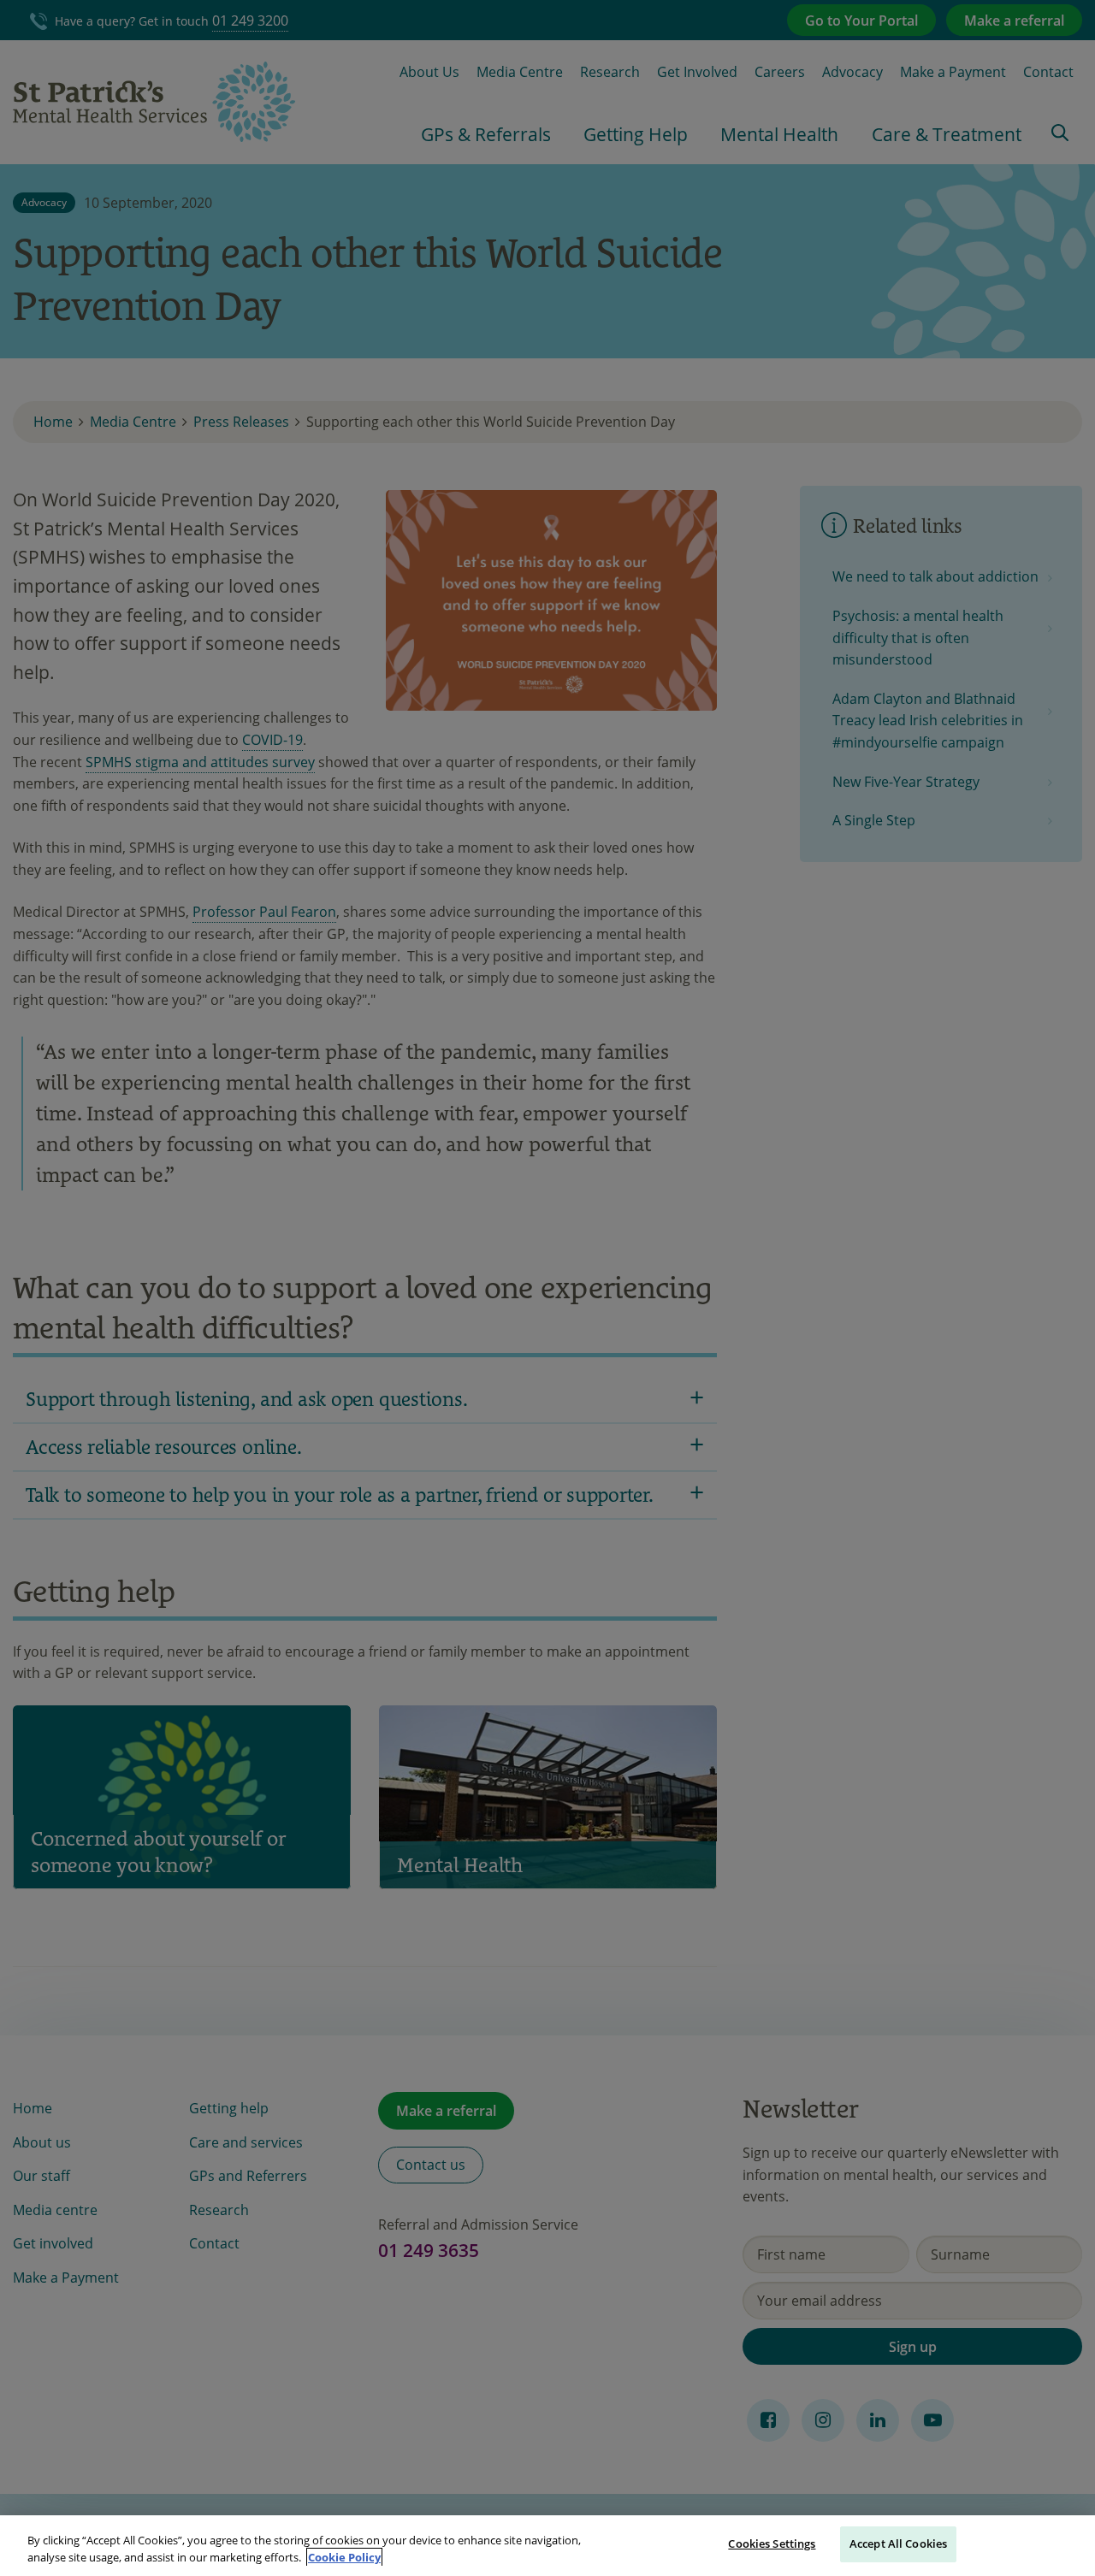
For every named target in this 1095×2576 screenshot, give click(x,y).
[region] (547, 2546)
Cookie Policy (344, 2557)
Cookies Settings (772, 2544)
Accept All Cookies (898, 2544)
